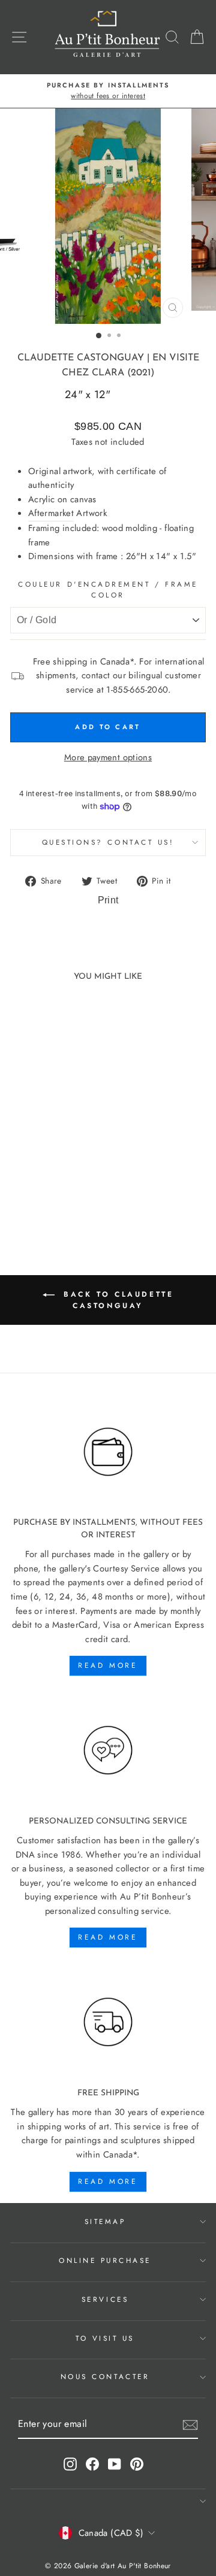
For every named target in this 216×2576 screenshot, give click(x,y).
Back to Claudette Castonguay (117, 1300)
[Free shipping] (108, 2022)
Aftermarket (51, 513)
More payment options (108, 757)
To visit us (105, 2338)
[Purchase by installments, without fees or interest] (108, 1452)
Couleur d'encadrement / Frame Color (108, 590)
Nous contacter (105, 2376)
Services (105, 2299)
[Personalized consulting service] (108, 1750)
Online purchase (105, 2260)
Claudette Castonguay (81, 358)
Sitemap (105, 2221)
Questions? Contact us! (108, 842)
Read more (108, 1665)
